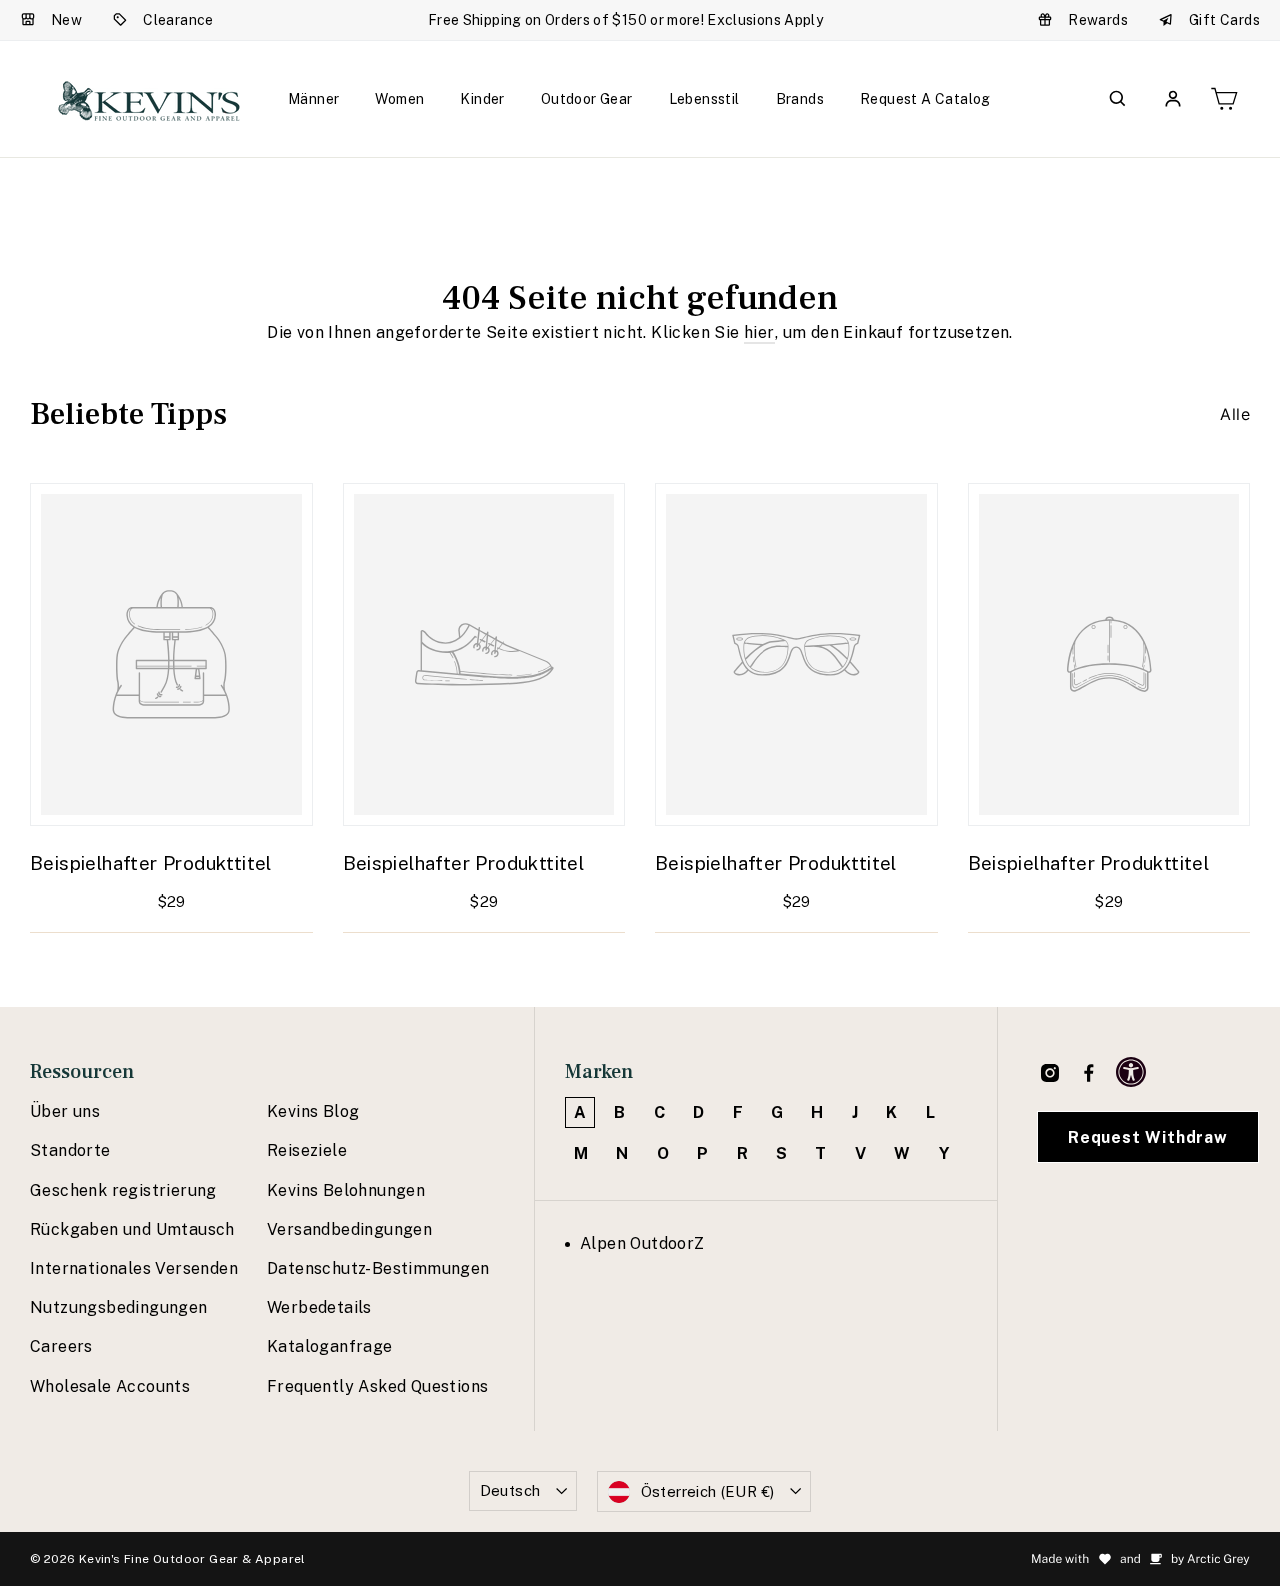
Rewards (1098, 20)
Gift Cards (1224, 20)
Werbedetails (319, 1307)
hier (759, 332)
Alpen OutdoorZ (642, 1243)
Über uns (65, 1111)
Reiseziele (307, 1150)
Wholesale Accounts (110, 1386)
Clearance (178, 20)
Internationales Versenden (134, 1268)
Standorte (70, 1150)
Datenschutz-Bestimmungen (378, 1268)
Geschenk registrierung (123, 1190)
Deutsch (510, 1490)
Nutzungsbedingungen (119, 1307)
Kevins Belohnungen (346, 1190)
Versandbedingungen (349, 1229)
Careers (61, 1346)
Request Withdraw (1148, 1137)
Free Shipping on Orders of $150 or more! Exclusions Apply (625, 20)
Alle (1235, 414)
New (66, 20)
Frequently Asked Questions (377, 1386)
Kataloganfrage (330, 1346)
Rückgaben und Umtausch (132, 1229)
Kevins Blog (313, 1111)
